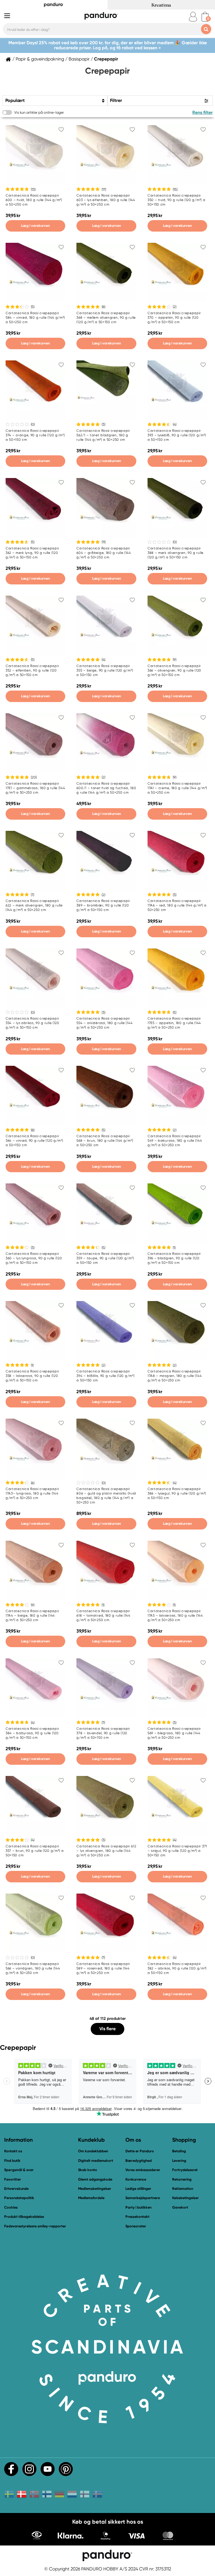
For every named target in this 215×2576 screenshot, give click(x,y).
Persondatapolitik (19, 2198)
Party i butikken (138, 2207)
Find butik (12, 2161)
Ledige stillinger (138, 2189)
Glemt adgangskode (95, 2179)
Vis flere (107, 2029)
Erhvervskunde (16, 2189)
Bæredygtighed (139, 2161)
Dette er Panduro (140, 2151)
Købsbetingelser (185, 2198)
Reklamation (183, 2189)
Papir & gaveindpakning (40, 59)
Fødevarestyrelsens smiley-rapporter (35, 2226)
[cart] (205, 17)
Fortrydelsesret (185, 2170)
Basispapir (79, 59)
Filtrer (116, 100)
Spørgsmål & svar (19, 2170)
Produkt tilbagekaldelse (24, 2217)
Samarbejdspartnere (143, 2198)
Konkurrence (136, 2179)
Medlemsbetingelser (95, 2189)
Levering (179, 2161)
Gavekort (180, 2207)
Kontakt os (13, 2151)
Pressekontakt (137, 2217)
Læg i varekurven (35, 226)
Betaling (179, 2151)
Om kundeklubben (93, 2151)
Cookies (11, 2207)
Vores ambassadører (143, 2170)
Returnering (182, 2179)
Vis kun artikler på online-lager (39, 112)
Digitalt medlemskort (96, 2161)
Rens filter (203, 112)
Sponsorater (136, 2226)
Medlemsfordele (91, 2198)
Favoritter (13, 2179)
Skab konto (88, 2170)
